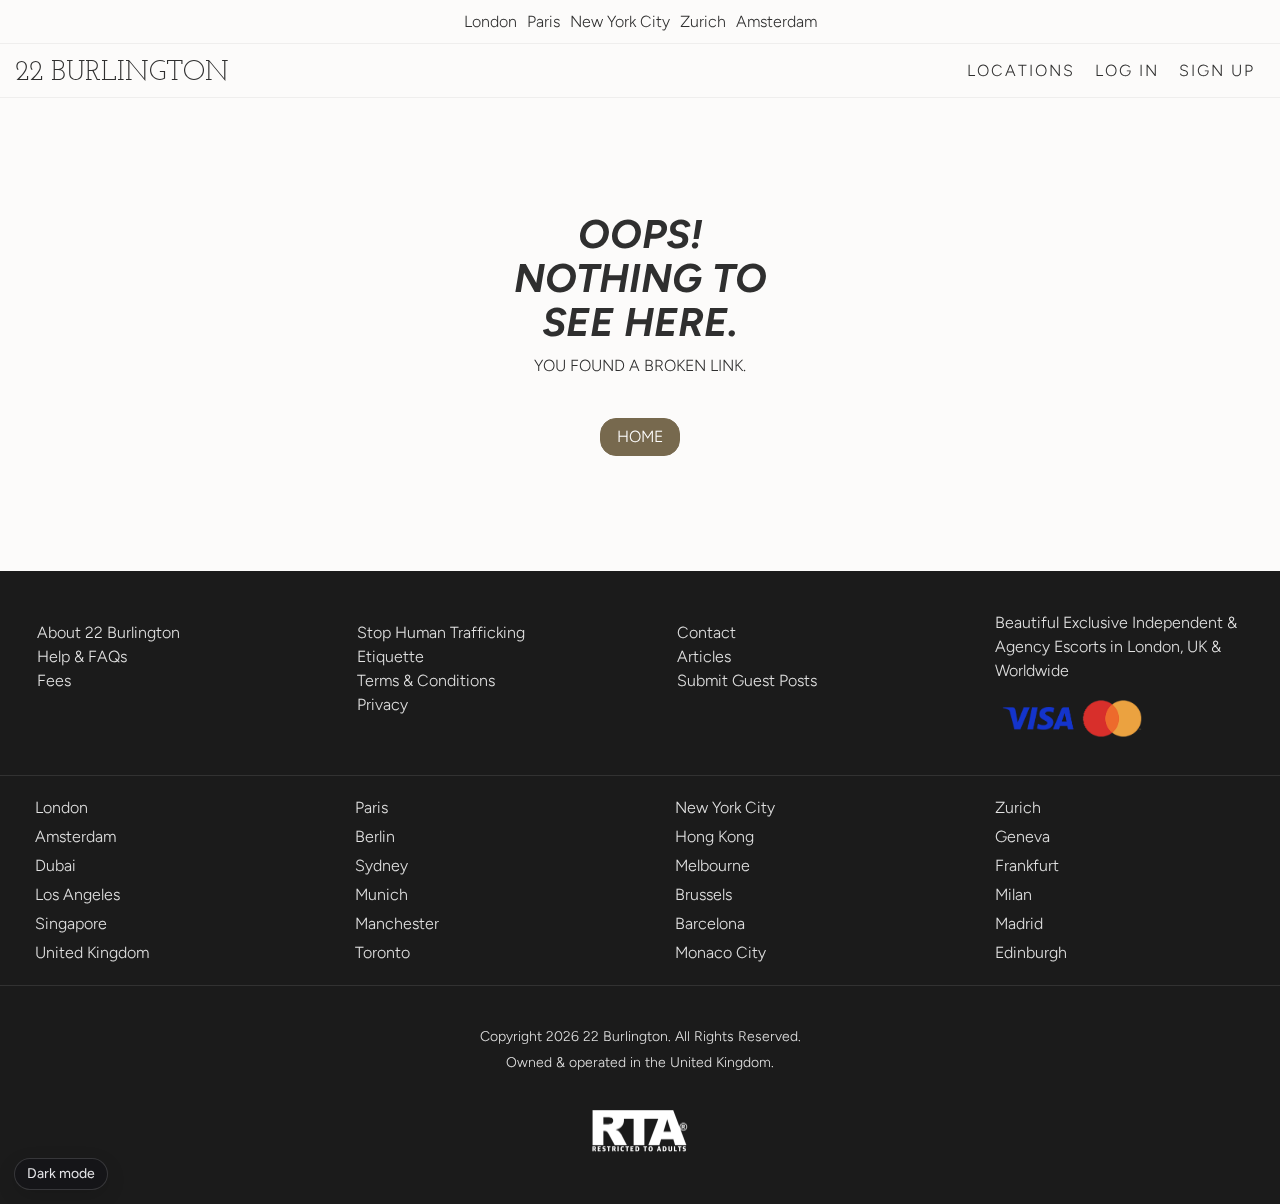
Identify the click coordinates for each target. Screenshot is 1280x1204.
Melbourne (712, 865)
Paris (543, 21)
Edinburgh (1031, 952)
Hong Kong (714, 836)
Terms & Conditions (426, 680)
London (490, 21)
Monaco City (720, 952)
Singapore (71, 923)
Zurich (703, 21)
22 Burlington (122, 73)
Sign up (1217, 70)
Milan (1013, 894)
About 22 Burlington (108, 632)
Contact (706, 632)
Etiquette (390, 656)
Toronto (382, 952)
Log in (1127, 70)
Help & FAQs (82, 656)
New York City (620, 21)
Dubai (55, 865)
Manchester (397, 923)
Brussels (703, 894)
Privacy (382, 704)
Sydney (381, 865)
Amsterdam (776, 21)
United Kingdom (92, 952)
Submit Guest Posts (747, 680)
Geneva (1022, 836)
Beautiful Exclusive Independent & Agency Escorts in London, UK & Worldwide (1116, 646)
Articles (704, 656)
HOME (640, 436)
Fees (54, 680)
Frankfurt (1027, 865)
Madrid (1019, 923)
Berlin (375, 836)
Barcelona (710, 923)
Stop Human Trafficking (441, 632)
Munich (381, 894)
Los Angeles (77, 894)
